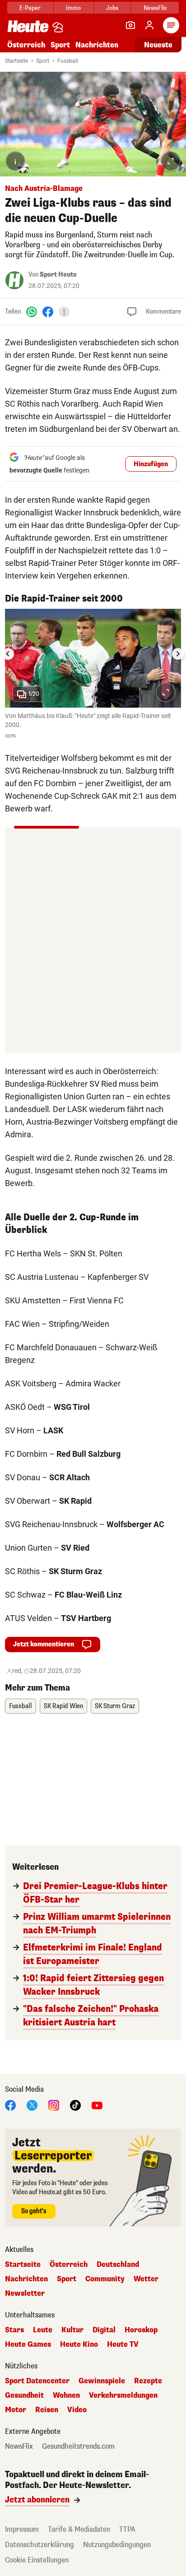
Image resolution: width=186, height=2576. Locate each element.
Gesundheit (24, 2395)
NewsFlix (155, 8)
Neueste (158, 45)
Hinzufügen (151, 464)
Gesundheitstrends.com (78, 2446)
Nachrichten (26, 2279)
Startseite (16, 61)
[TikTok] (75, 2105)
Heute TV (123, 2344)
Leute (43, 2330)
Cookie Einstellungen (37, 2560)
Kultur (72, 2330)
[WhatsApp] (32, 312)
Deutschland (118, 2265)
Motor (16, 2410)
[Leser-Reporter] (130, 25)
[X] (32, 2105)
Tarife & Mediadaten (79, 2529)
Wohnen (66, 2395)
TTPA (127, 2529)
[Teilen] (64, 312)
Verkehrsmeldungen (123, 2395)
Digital (104, 2330)
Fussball (68, 61)
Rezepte (148, 2381)
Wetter (146, 2279)
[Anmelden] (149, 25)
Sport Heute (58, 275)
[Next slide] (178, 654)
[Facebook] (48, 312)
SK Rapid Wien (63, 1706)
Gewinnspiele (102, 2381)
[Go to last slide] (8, 654)
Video (77, 2410)
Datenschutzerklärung (40, 2545)
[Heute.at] (28, 26)
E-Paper (30, 8)
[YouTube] (97, 2105)
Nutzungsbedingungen (117, 2545)
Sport (60, 45)
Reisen (47, 2410)
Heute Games (28, 2344)
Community (105, 2279)
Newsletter (25, 2293)
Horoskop (141, 2330)
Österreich (26, 45)
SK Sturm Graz (115, 1706)
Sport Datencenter (37, 2381)
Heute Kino (79, 2344)
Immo (73, 8)
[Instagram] (54, 2105)
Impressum (22, 2529)
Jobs (112, 8)
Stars (14, 2330)
